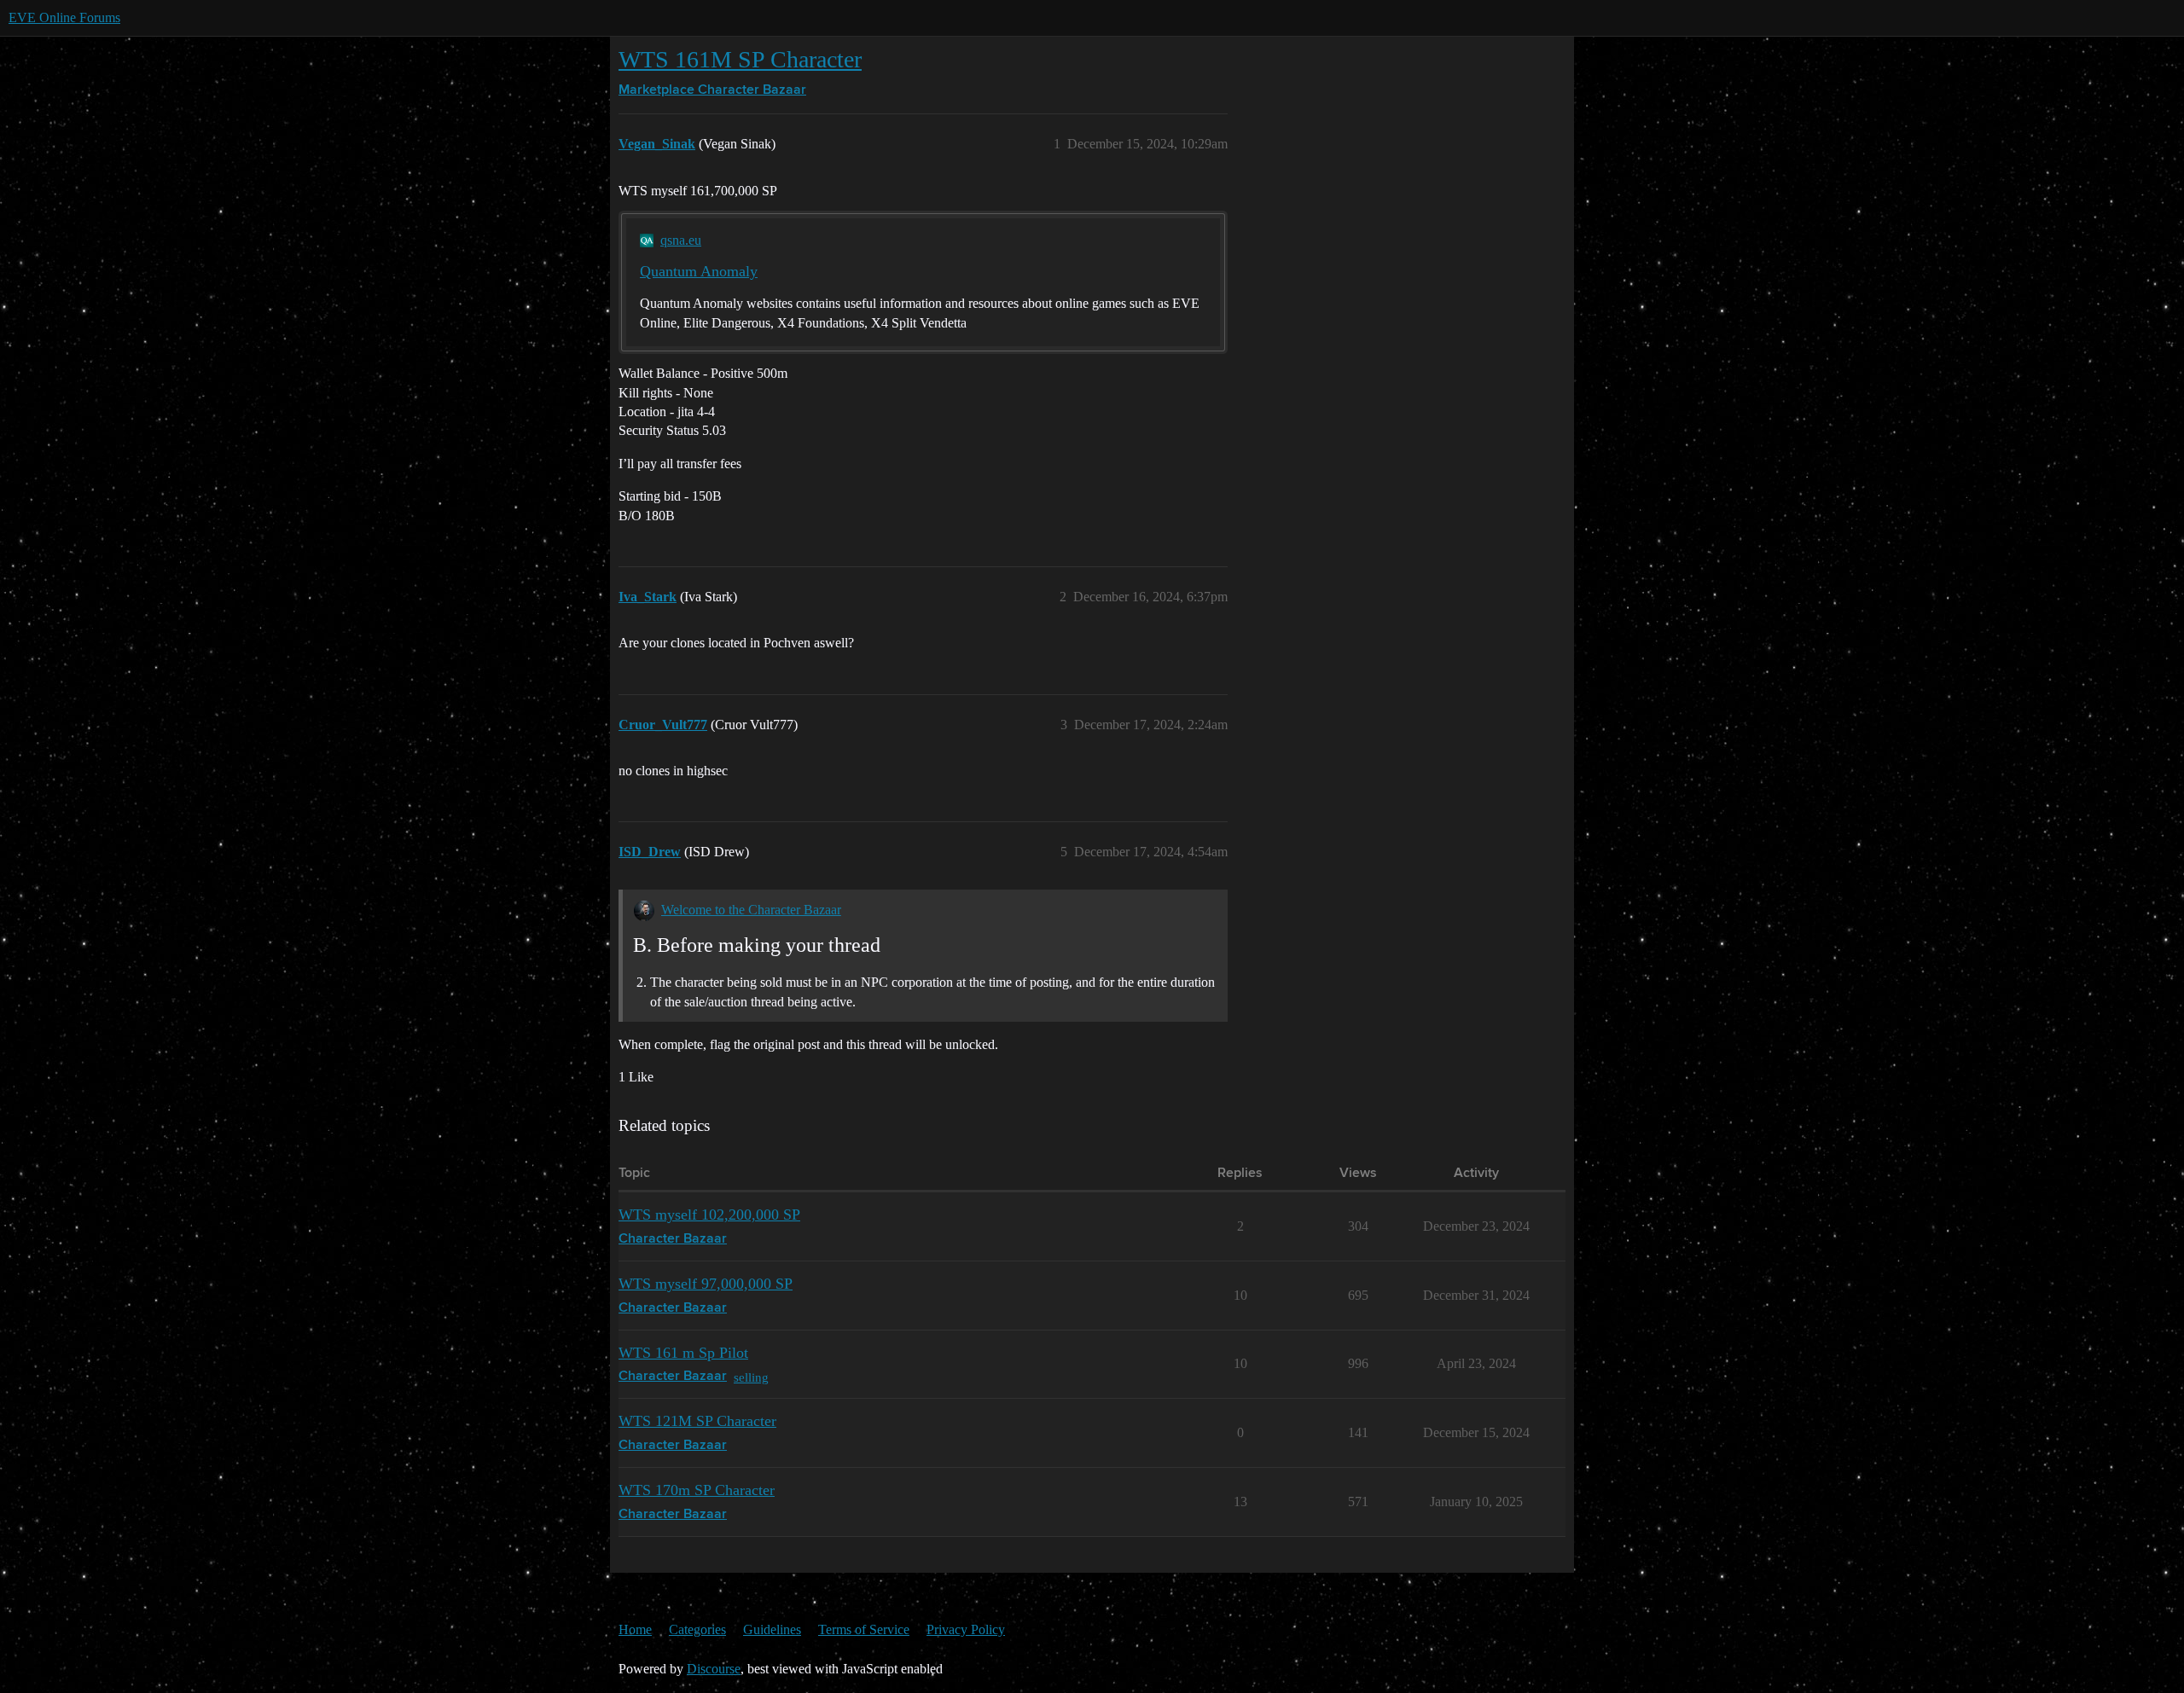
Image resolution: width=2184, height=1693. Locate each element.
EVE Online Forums (64, 17)
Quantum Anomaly (699, 271)
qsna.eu (681, 240)
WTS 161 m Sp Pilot (683, 1353)
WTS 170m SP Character (697, 1490)
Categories (697, 1629)
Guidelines (772, 1629)
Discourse (714, 1669)
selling (751, 1377)
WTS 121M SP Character (697, 1421)
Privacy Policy (966, 1629)
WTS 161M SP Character (740, 59)
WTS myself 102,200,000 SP (709, 1215)
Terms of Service (864, 1629)
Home (635, 1629)
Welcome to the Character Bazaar (751, 910)
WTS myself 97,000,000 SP (706, 1284)
